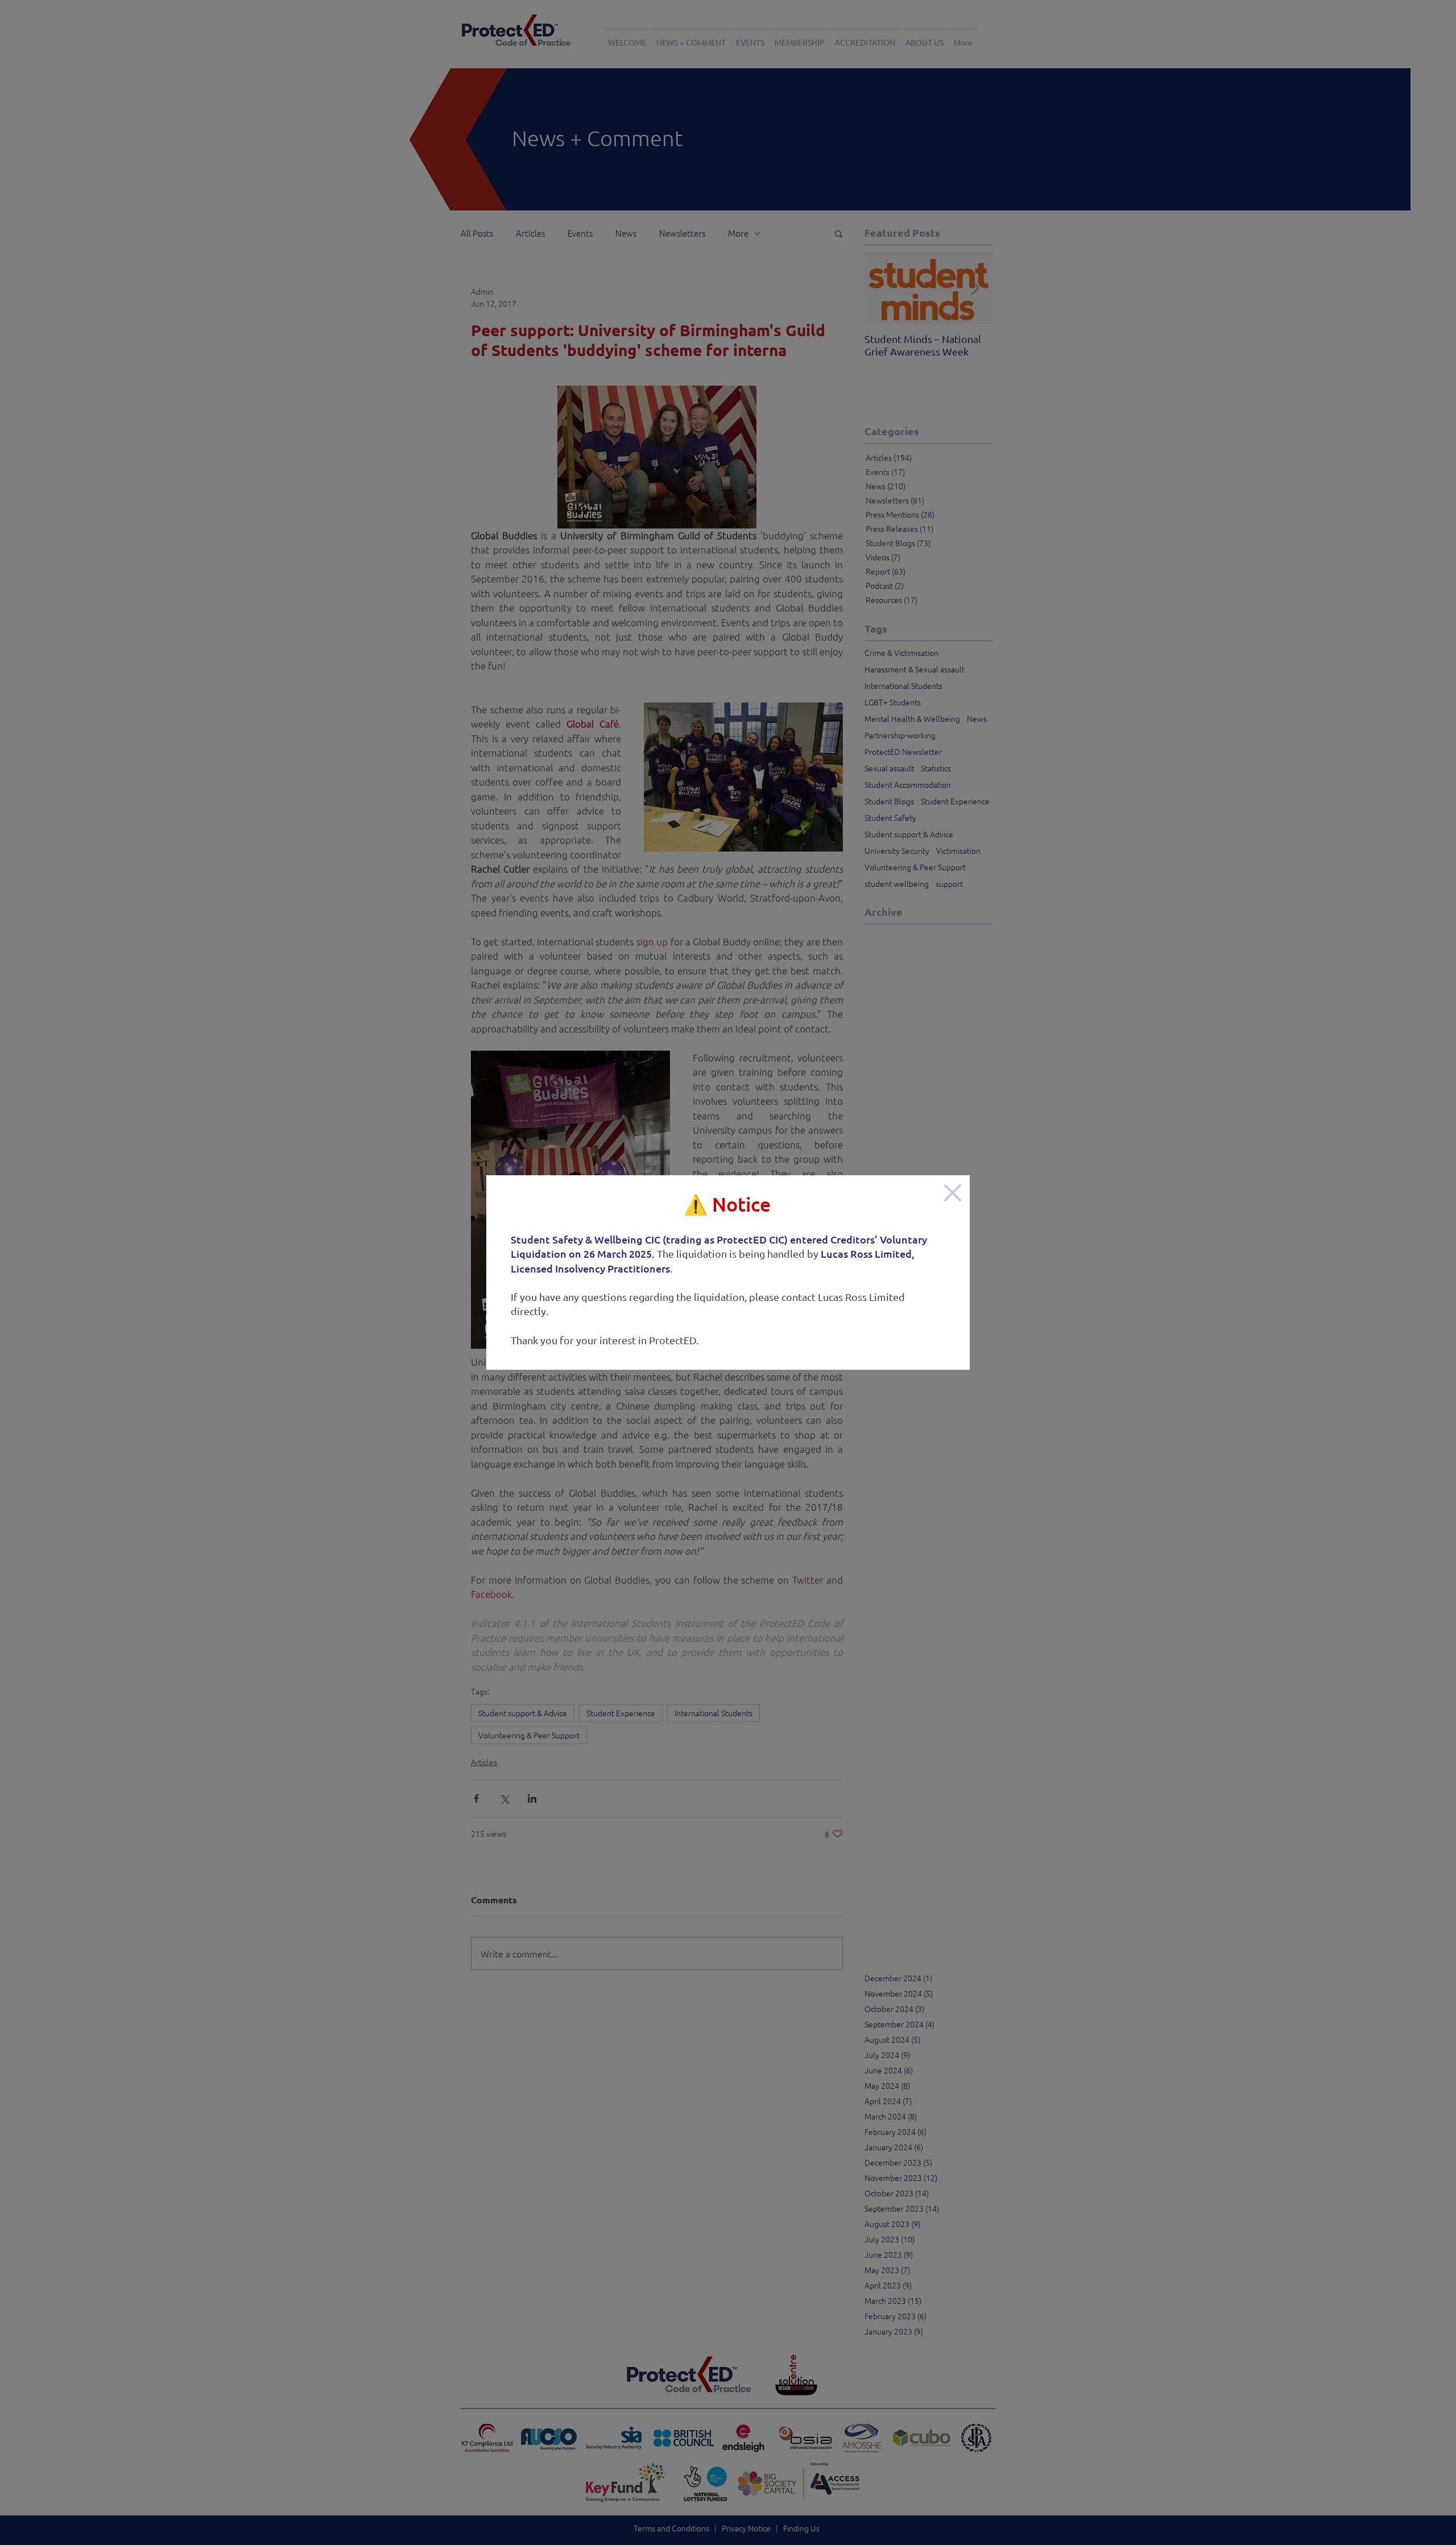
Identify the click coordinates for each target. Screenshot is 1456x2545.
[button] (953, 1193)
